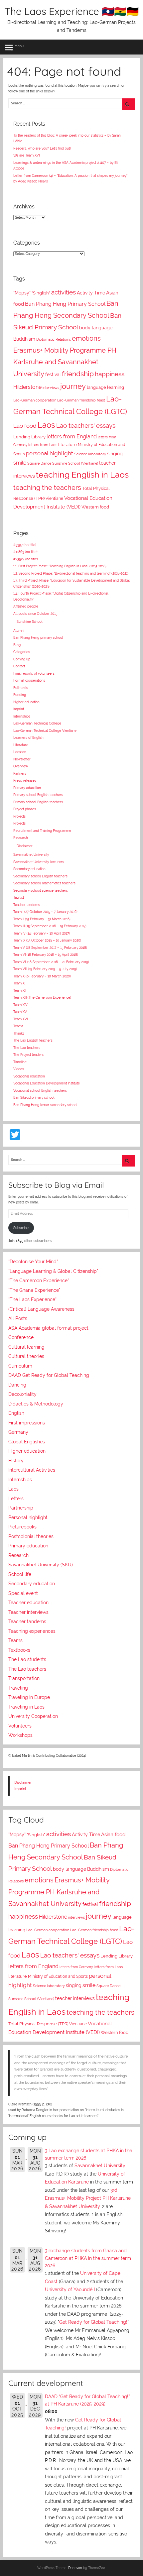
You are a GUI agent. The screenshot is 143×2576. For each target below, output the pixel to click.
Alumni (19, 631)
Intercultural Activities (32, 1470)
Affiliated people (26, 606)
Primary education (27, 788)
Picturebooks (22, 1527)
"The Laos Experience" (32, 1299)
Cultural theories (26, 1356)
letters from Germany (76, 1967)
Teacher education (28, 1603)
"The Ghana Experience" (34, 1290)
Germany (18, 1432)
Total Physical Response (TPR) (38, 2024)
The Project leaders (28, 1055)
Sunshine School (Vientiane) (75, 463)
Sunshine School (30, 622)
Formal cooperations (29, 680)
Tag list (19, 897)
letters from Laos (43, 445)
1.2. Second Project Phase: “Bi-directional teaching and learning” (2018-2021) (71, 573)
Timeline (20, 1062)
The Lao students (27, 1659)
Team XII (20, 991)
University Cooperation (33, 1716)
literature (68, 445)
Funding (20, 695)
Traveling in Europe (29, 1697)
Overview (21, 766)
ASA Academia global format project (48, 1328)
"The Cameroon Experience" (39, 1281)
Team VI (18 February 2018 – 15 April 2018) (46, 955)
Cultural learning (26, 1347)
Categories (22, 652)
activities (64, 292)
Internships (22, 716)
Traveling (18, 1688)
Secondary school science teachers (41, 891)
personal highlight (50, 453)
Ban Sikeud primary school (34, 1098)
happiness (110, 374)
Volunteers (20, 1726)
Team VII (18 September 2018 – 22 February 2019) (51, 962)
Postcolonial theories (31, 1536)
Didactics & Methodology (36, 1404)
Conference (21, 1337)
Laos (46, 425)
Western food (95, 507)
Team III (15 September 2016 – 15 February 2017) (50, 926)
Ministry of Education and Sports (58, 1976)
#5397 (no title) (25, 545)
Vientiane (54, 499)
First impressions (27, 1423)
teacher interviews (75, 1998)
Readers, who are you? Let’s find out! (42, 148)
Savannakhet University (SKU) (41, 1565)
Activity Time (91, 293)
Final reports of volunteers (34, 673)
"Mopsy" (22, 293)
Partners (20, 774)
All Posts (18, 1318)
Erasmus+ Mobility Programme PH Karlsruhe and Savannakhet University (65, 362)
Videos (19, 1069)
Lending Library (29, 437)
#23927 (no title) (26, 559)
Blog (17, 645)
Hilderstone (27, 387)
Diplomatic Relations (54, 339)
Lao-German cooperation (35, 400)
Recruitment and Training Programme (42, 831)
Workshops (20, 1735)
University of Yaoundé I (70, 2290)
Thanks (19, 1033)
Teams (18, 1026)
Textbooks (19, 1650)
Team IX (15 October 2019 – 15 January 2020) (47, 940)
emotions (86, 338)
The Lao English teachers (33, 1040)
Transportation (24, 1678)
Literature (21, 745)
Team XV (20, 1012)
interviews (51, 388)
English (16, 1413)
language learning (105, 387)
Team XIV (20, 1005)
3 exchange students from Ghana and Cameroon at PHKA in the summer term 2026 (88, 2258)
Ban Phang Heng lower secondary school (45, 1105)
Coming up (22, 659)
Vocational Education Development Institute (47, 1083)
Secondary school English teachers (40, 876)
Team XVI (20, 1019)
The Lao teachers (27, 1048)
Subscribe (21, 1228)
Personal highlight (28, 1517)
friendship (78, 374)
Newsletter (22, 759)
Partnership (21, 1508)
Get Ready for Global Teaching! (93, 2322)
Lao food (25, 426)
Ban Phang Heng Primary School (65, 304)
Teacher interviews (28, 1612)
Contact (19, 666)
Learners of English (28, 738)
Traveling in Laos (26, 1707)
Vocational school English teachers (40, 1091)
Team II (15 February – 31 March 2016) (42, 919)
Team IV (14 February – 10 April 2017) (42, 933)
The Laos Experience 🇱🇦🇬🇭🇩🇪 (71, 11)
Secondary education (29, 869)
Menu (19, 46)
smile (20, 463)
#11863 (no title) (25, 552)
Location (20, 752)
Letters (16, 1499)
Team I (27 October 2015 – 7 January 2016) (45, 912)
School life (20, 1574)
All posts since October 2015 (35, 614)
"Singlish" (41, 293)
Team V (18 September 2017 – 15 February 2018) (50, 948)
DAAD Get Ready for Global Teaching (49, 1375)
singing (115, 454)
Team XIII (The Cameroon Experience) (42, 998)
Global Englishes (27, 1442)
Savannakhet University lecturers (39, 862)
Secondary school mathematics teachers (44, 883)
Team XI (19, 983)
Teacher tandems (27, 905)
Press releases (25, 781)
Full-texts (21, 688)
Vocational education (29, 1076)
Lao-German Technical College (37, 723)
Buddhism (24, 339)
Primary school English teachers (38, 795)
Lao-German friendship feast (81, 400)
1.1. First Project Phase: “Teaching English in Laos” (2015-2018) (60, 566)
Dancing (17, 1385)
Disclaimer (25, 846)
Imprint (19, 709)
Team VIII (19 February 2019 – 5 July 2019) (45, 969)
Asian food (113, 1835)
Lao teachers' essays (86, 426)
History (16, 1461)
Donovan (75, 2568)
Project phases (25, 809)
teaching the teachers (47, 488)
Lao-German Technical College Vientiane (45, 731)
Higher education (26, 702)
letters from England (72, 437)
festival (53, 375)
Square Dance (39, 463)
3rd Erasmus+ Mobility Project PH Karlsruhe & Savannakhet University (88, 2198)
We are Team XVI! (27, 155)
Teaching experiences (32, 1631)
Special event (23, 1593)
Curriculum (20, 1366)
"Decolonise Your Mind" (33, 1262)
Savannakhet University (31, 855)
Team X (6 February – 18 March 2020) (42, 976)
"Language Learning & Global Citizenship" (53, 1271)
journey (73, 386)
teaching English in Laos (82, 475)
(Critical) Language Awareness (41, 1309)
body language (96, 328)
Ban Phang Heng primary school (38, 638)
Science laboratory (90, 454)
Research (21, 838)
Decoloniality (22, 1394)
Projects (19, 816)
